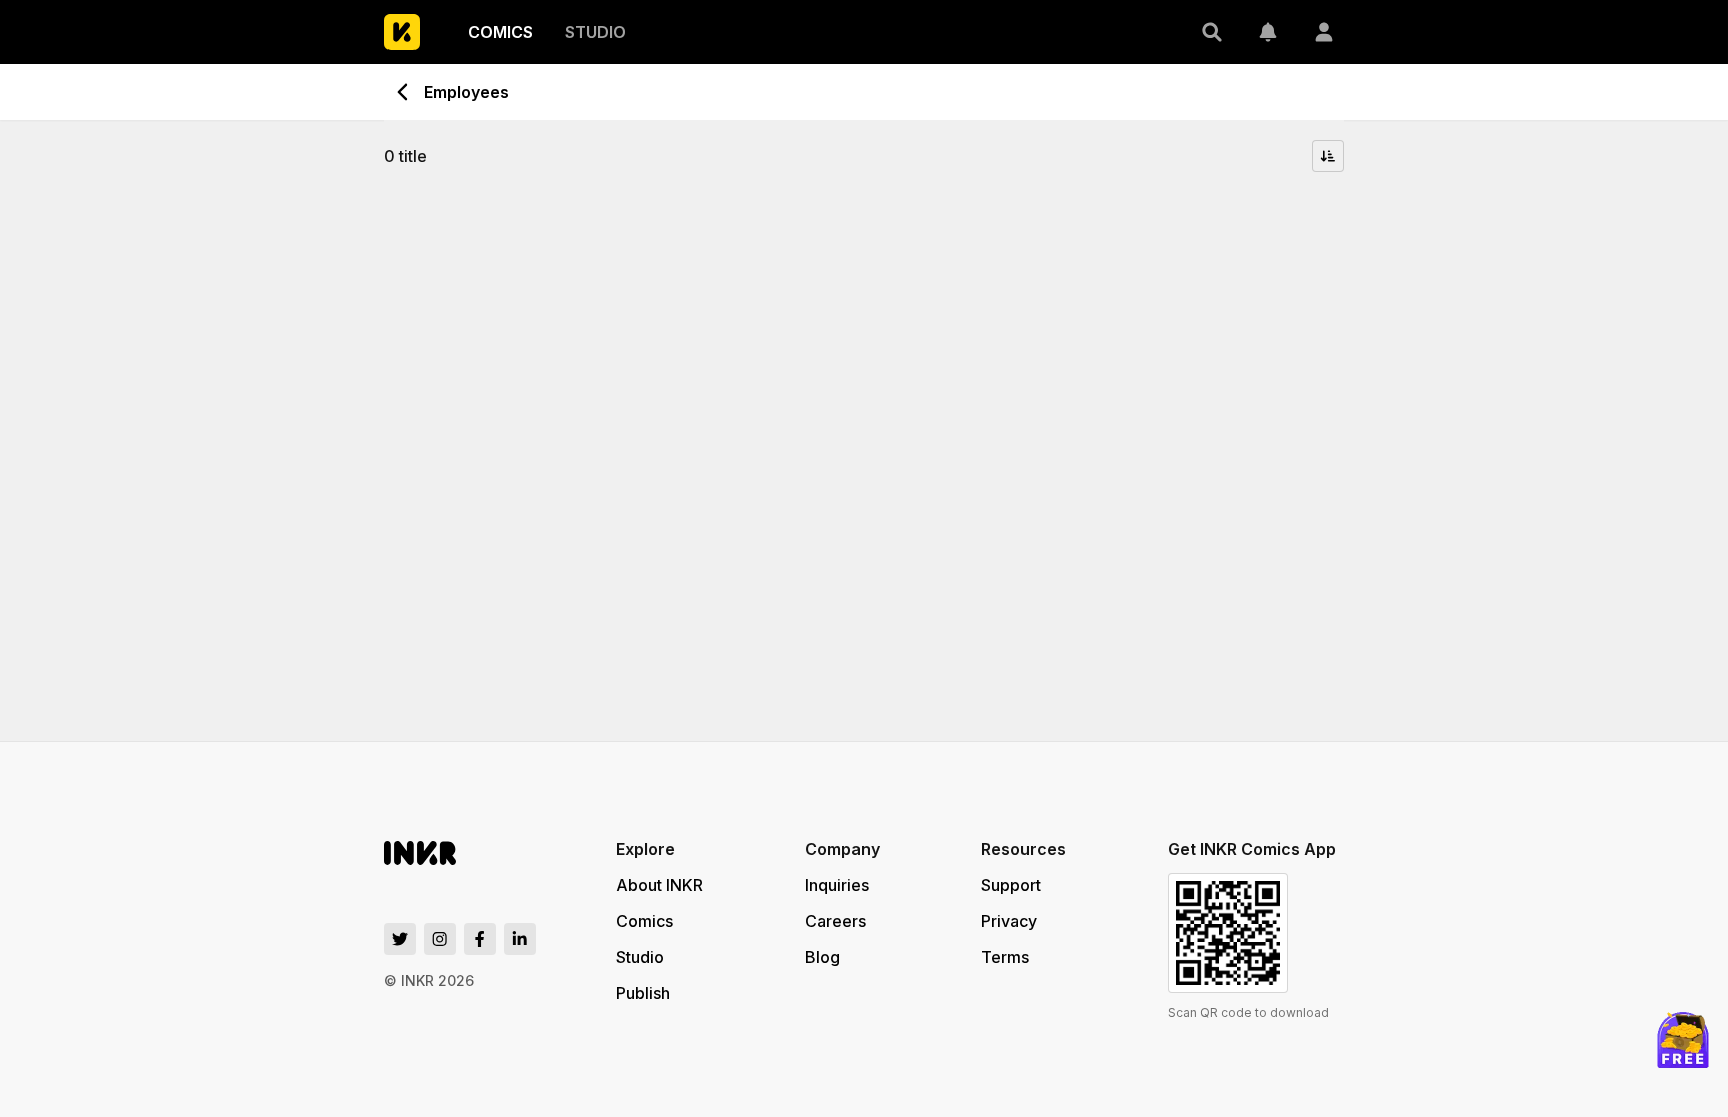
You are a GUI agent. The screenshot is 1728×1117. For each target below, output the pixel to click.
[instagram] (440, 939)
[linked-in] (520, 939)
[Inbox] (1268, 32)
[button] (1212, 32)
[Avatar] (1324, 32)
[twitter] (400, 939)
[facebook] (480, 939)
